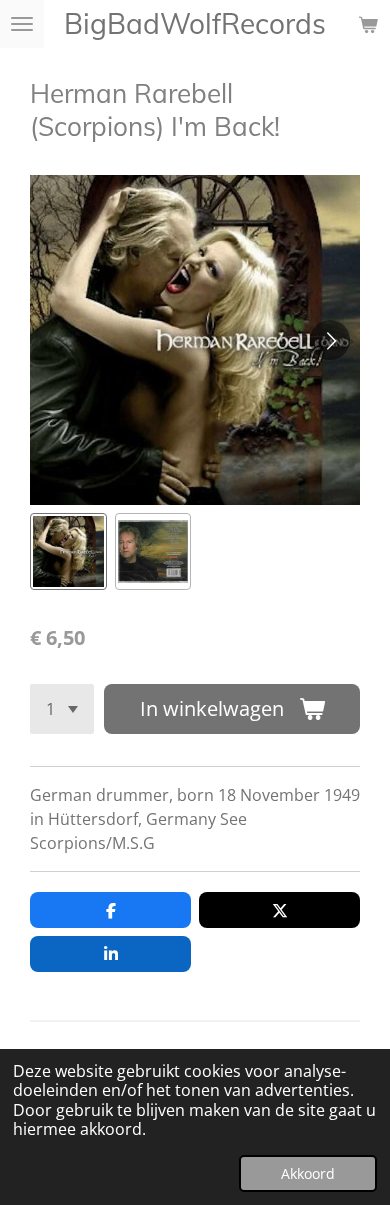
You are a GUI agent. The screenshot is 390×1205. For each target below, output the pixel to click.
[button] (68, 551)
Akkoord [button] (308, 1173)
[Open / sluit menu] (22, 24)
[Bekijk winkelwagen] (368, 24)
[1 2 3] (62, 709)
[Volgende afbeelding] (330, 340)
